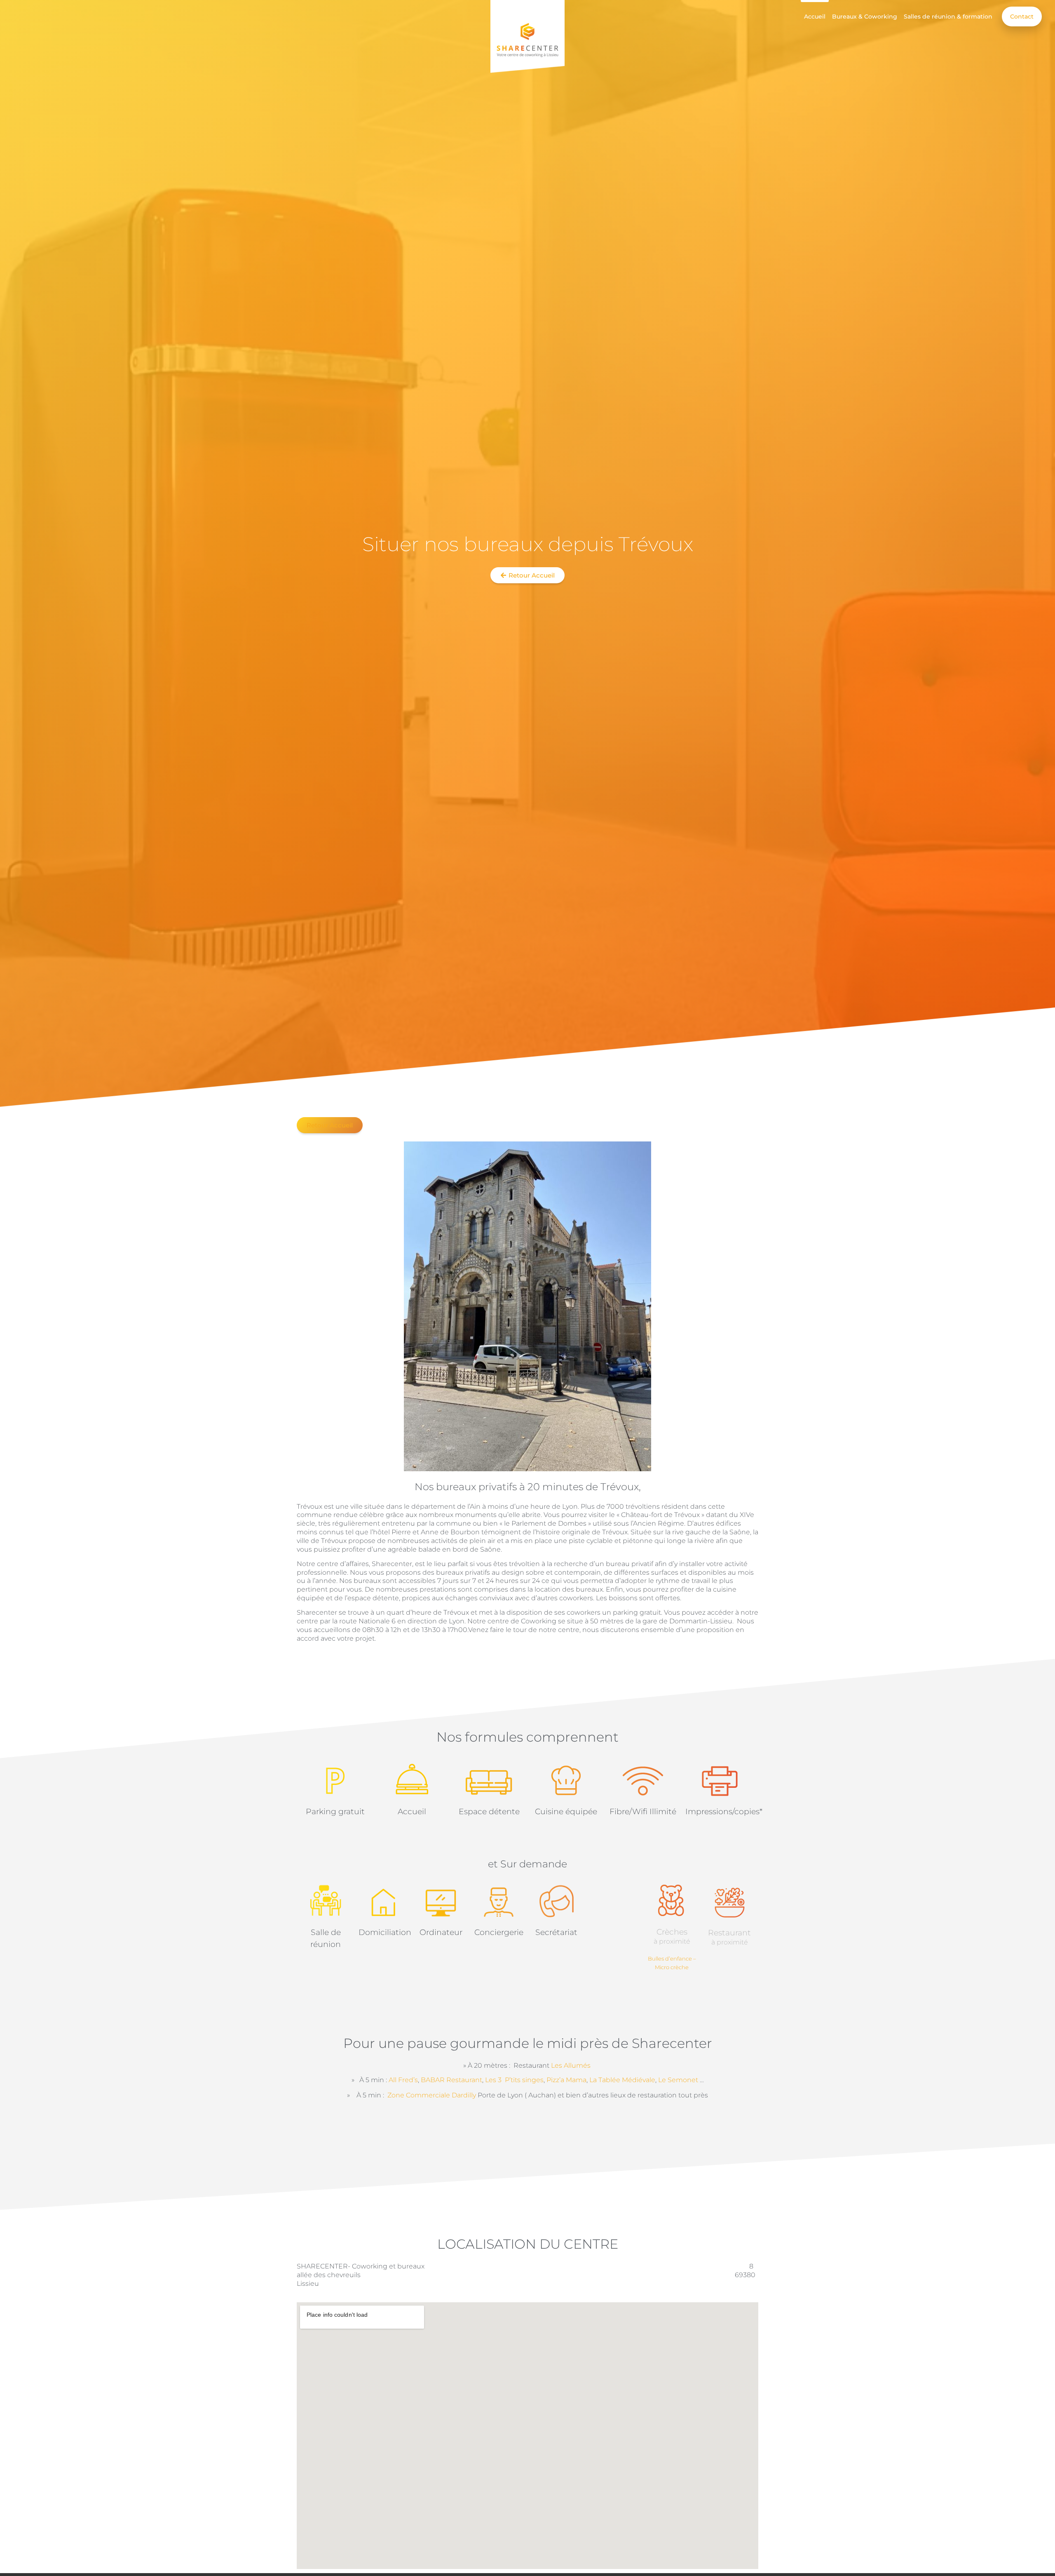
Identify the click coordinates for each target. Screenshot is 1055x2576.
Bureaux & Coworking (865, 16)
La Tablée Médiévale (622, 2080)
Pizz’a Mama (566, 2080)
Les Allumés (572, 2065)
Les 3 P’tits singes (514, 2080)
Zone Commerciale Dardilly (432, 2095)
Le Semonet (677, 2080)
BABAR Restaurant (451, 2080)
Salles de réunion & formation (948, 16)
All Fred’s (403, 2080)
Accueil (815, 16)
